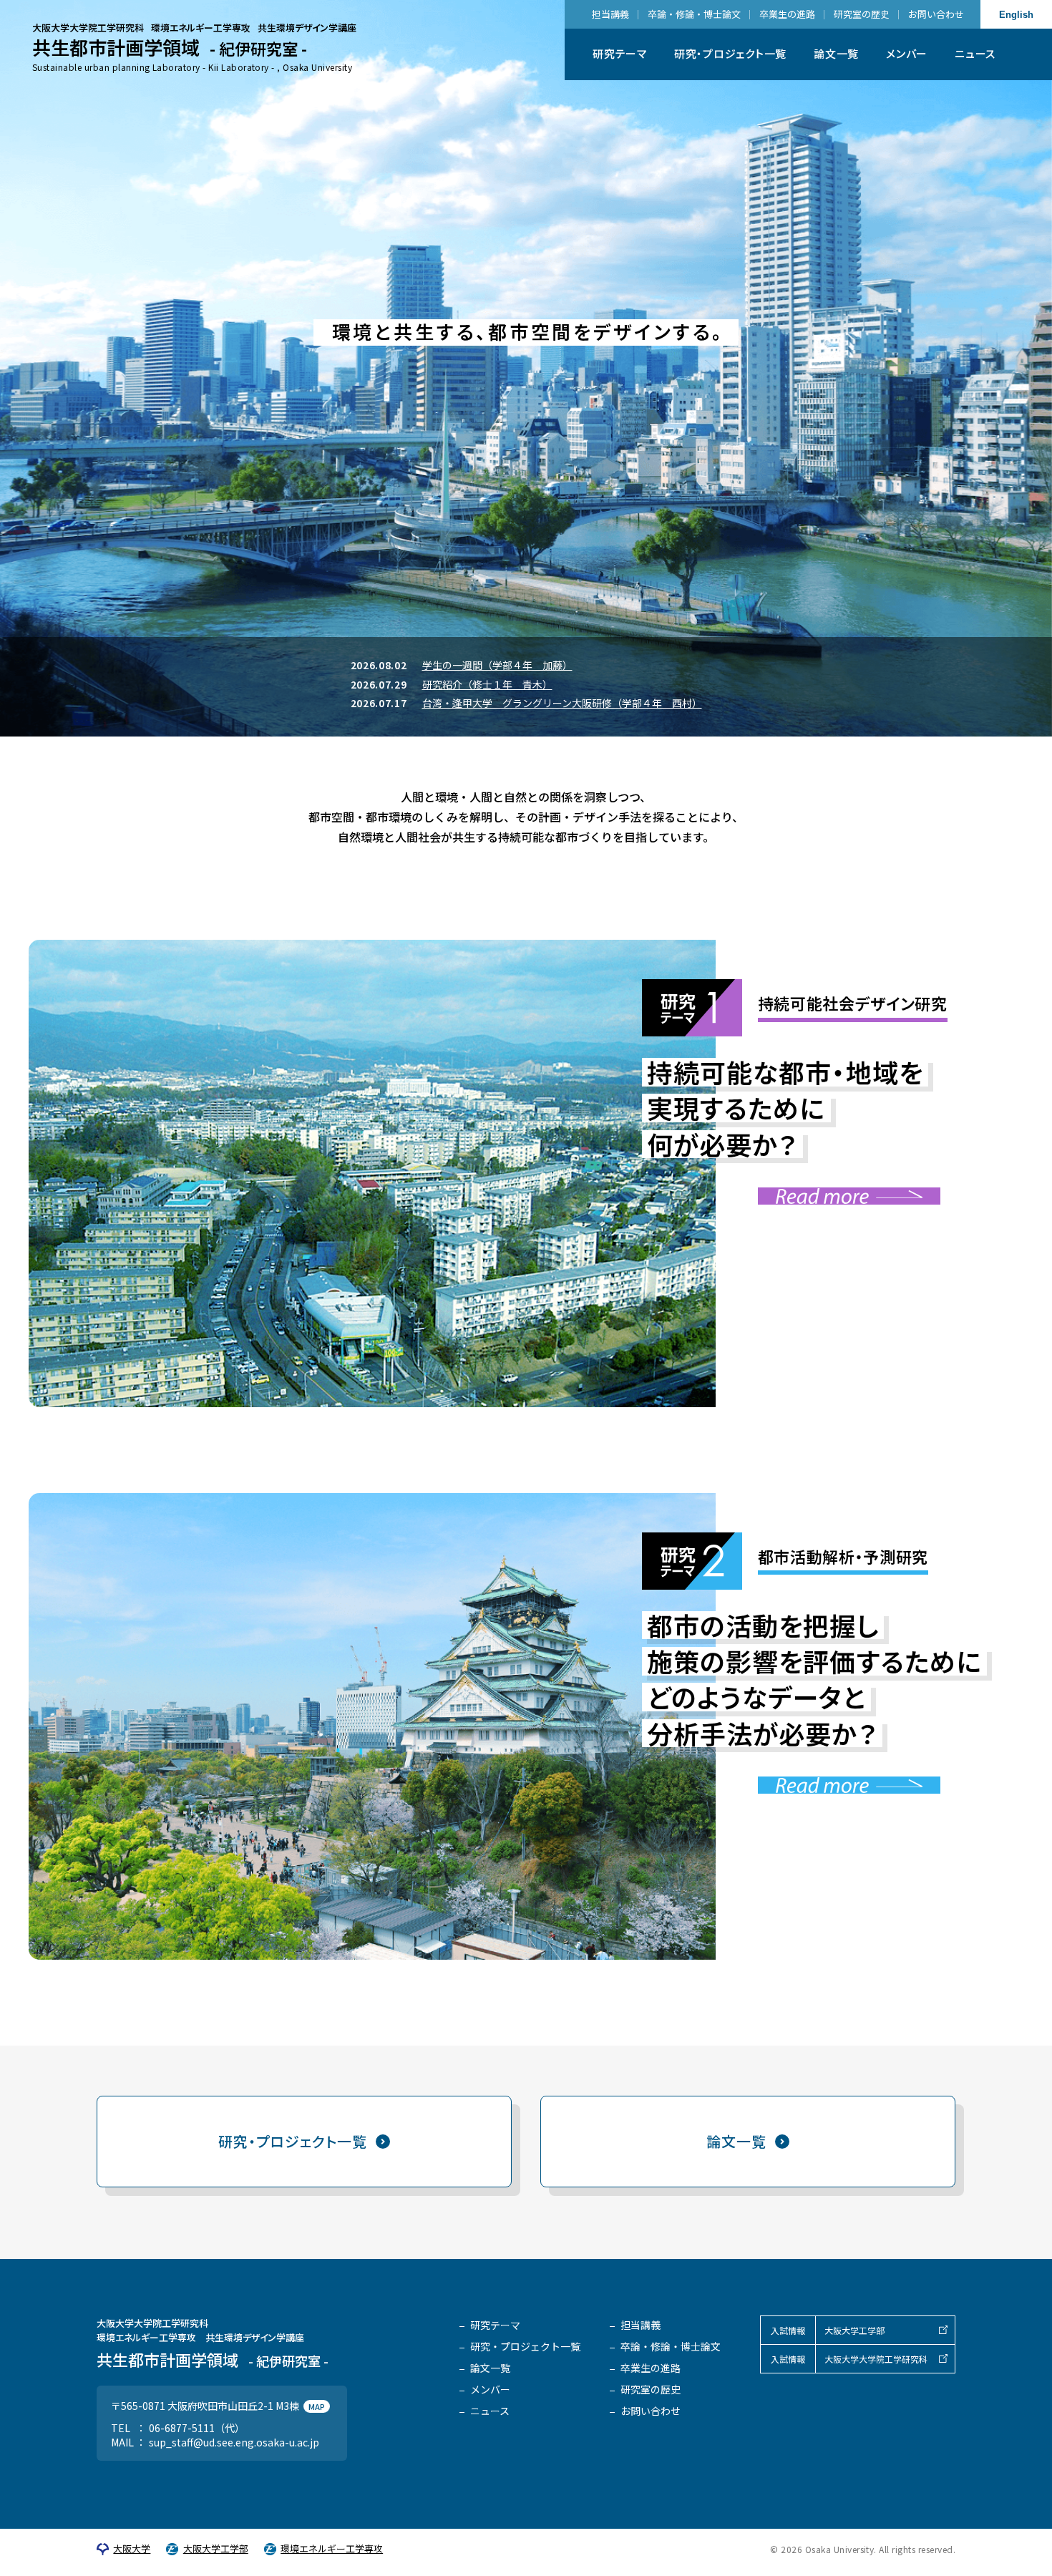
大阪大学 (132, 2549)
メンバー (907, 53)
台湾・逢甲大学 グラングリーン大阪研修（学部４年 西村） (562, 703)
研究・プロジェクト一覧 (730, 53)
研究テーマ (620, 53)
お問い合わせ (936, 14)
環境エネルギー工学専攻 (332, 2549)
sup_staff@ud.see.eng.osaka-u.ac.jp (234, 2442)
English (1016, 15)
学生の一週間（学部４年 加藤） (497, 665)
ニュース (975, 53)
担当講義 (610, 14)
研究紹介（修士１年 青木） (487, 684)
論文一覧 (836, 53)
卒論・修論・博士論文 (694, 14)
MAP (317, 2406)
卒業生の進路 (787, 14)
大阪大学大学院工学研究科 (876, 2359)
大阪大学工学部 (854, 2330)
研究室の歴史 (862, 14)
